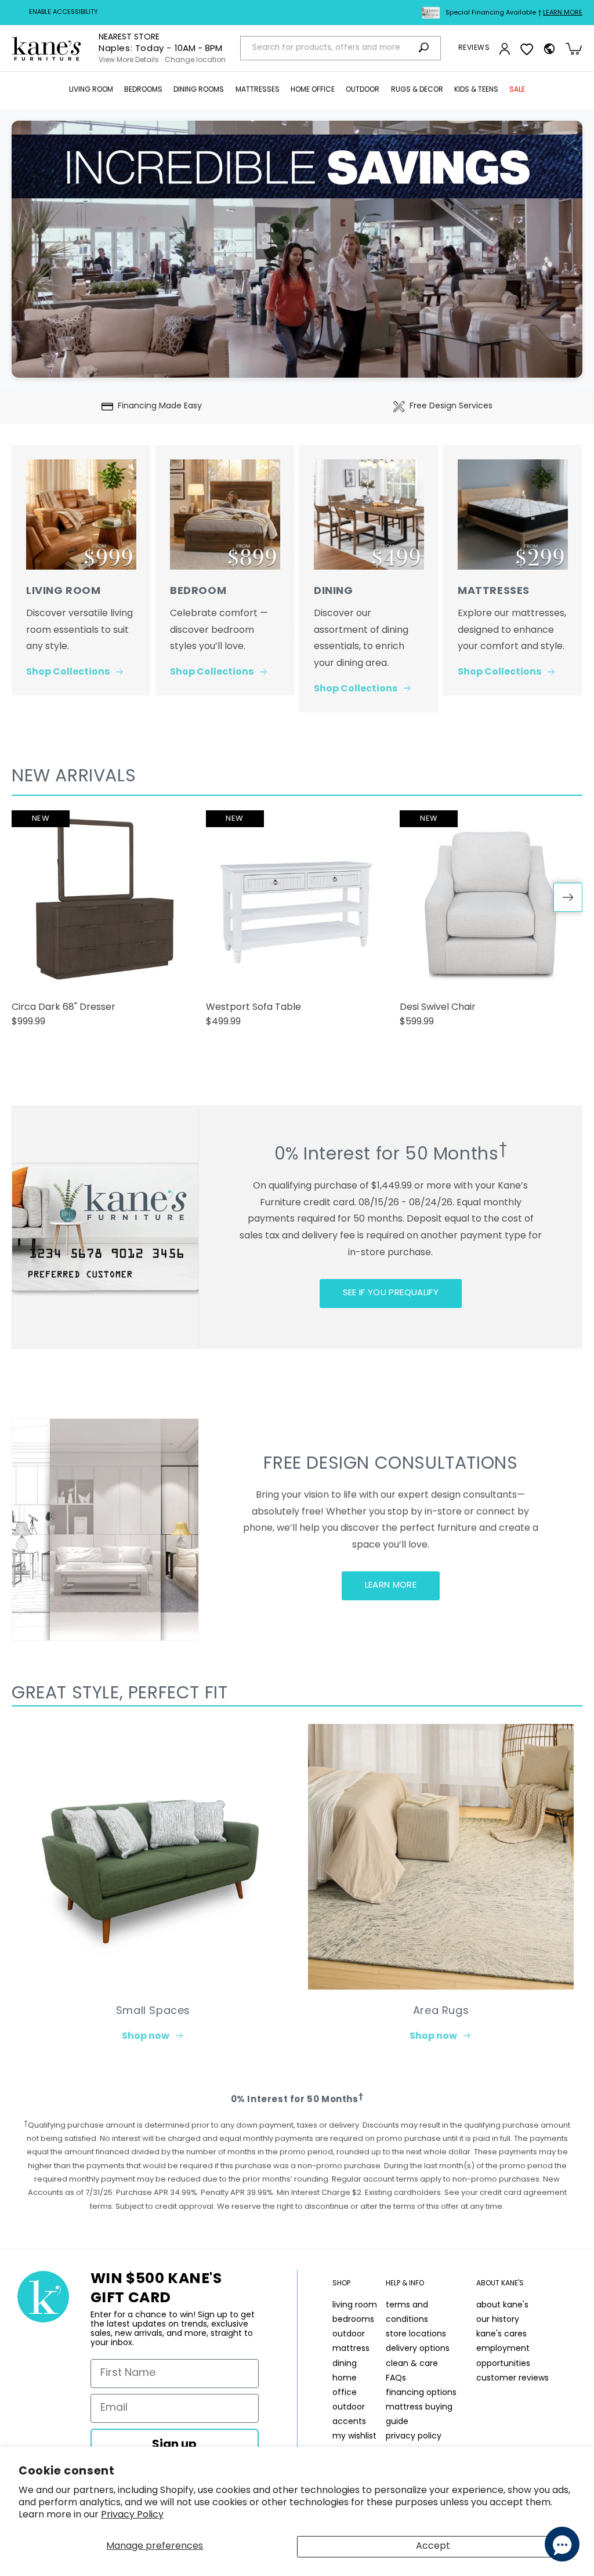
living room (355, 2305)
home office (345, 2386)
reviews (474, 48)
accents (349, 2422)
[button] (91, 90)
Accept (433, 2546)
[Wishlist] (527, 49)
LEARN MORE (391, 1586)
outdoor (349, 2334)
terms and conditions (407, 2313)
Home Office (313, 90)
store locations (416, 2334)
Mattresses (258, 90)
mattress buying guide (419, 2415)
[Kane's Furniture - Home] (46, 49)
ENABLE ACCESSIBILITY (64, 12)
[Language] (549, 49)
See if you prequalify (391, 1293)
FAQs (396, 2378)
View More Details (129, 60)
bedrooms (353, 2320)
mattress (351, 2349)
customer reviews (512, 2378)
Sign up (174, 2445)
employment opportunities (503, 2356)
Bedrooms (143, 90)
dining (345, 2364)
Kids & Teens (476, 90)
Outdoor (363, 90)
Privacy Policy (132, 2515)
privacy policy (414, 2436)
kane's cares (501, 2334)
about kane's (502, 2305)
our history (498, 2320)
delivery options (418, 2349)
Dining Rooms (199, 90)
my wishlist (354, 2436)
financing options (421, 2393)
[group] (103, 924)
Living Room (91, 90)
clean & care (412, 2364)
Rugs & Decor (417, 90)
